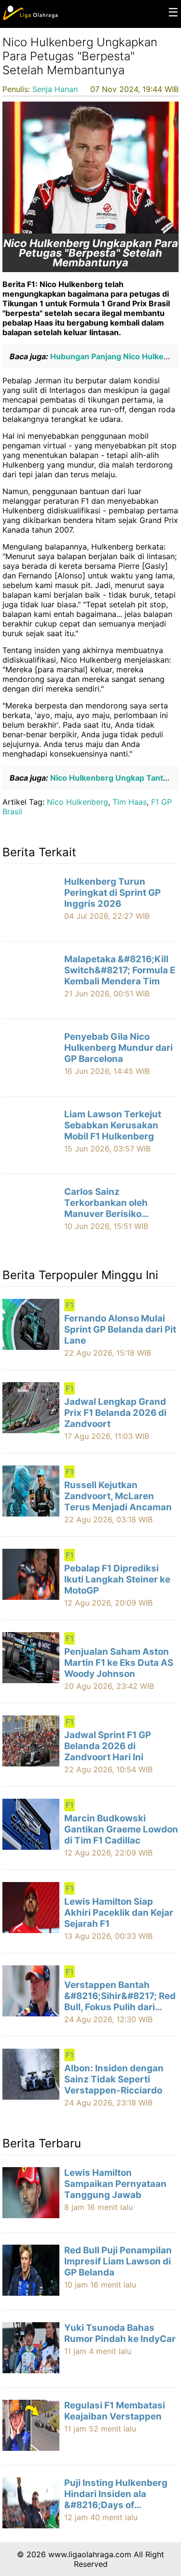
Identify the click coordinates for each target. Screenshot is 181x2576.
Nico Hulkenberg (77, 802)
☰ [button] (173, 12)
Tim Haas (130, 802)
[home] (30, 18)
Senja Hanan (55, 89)
